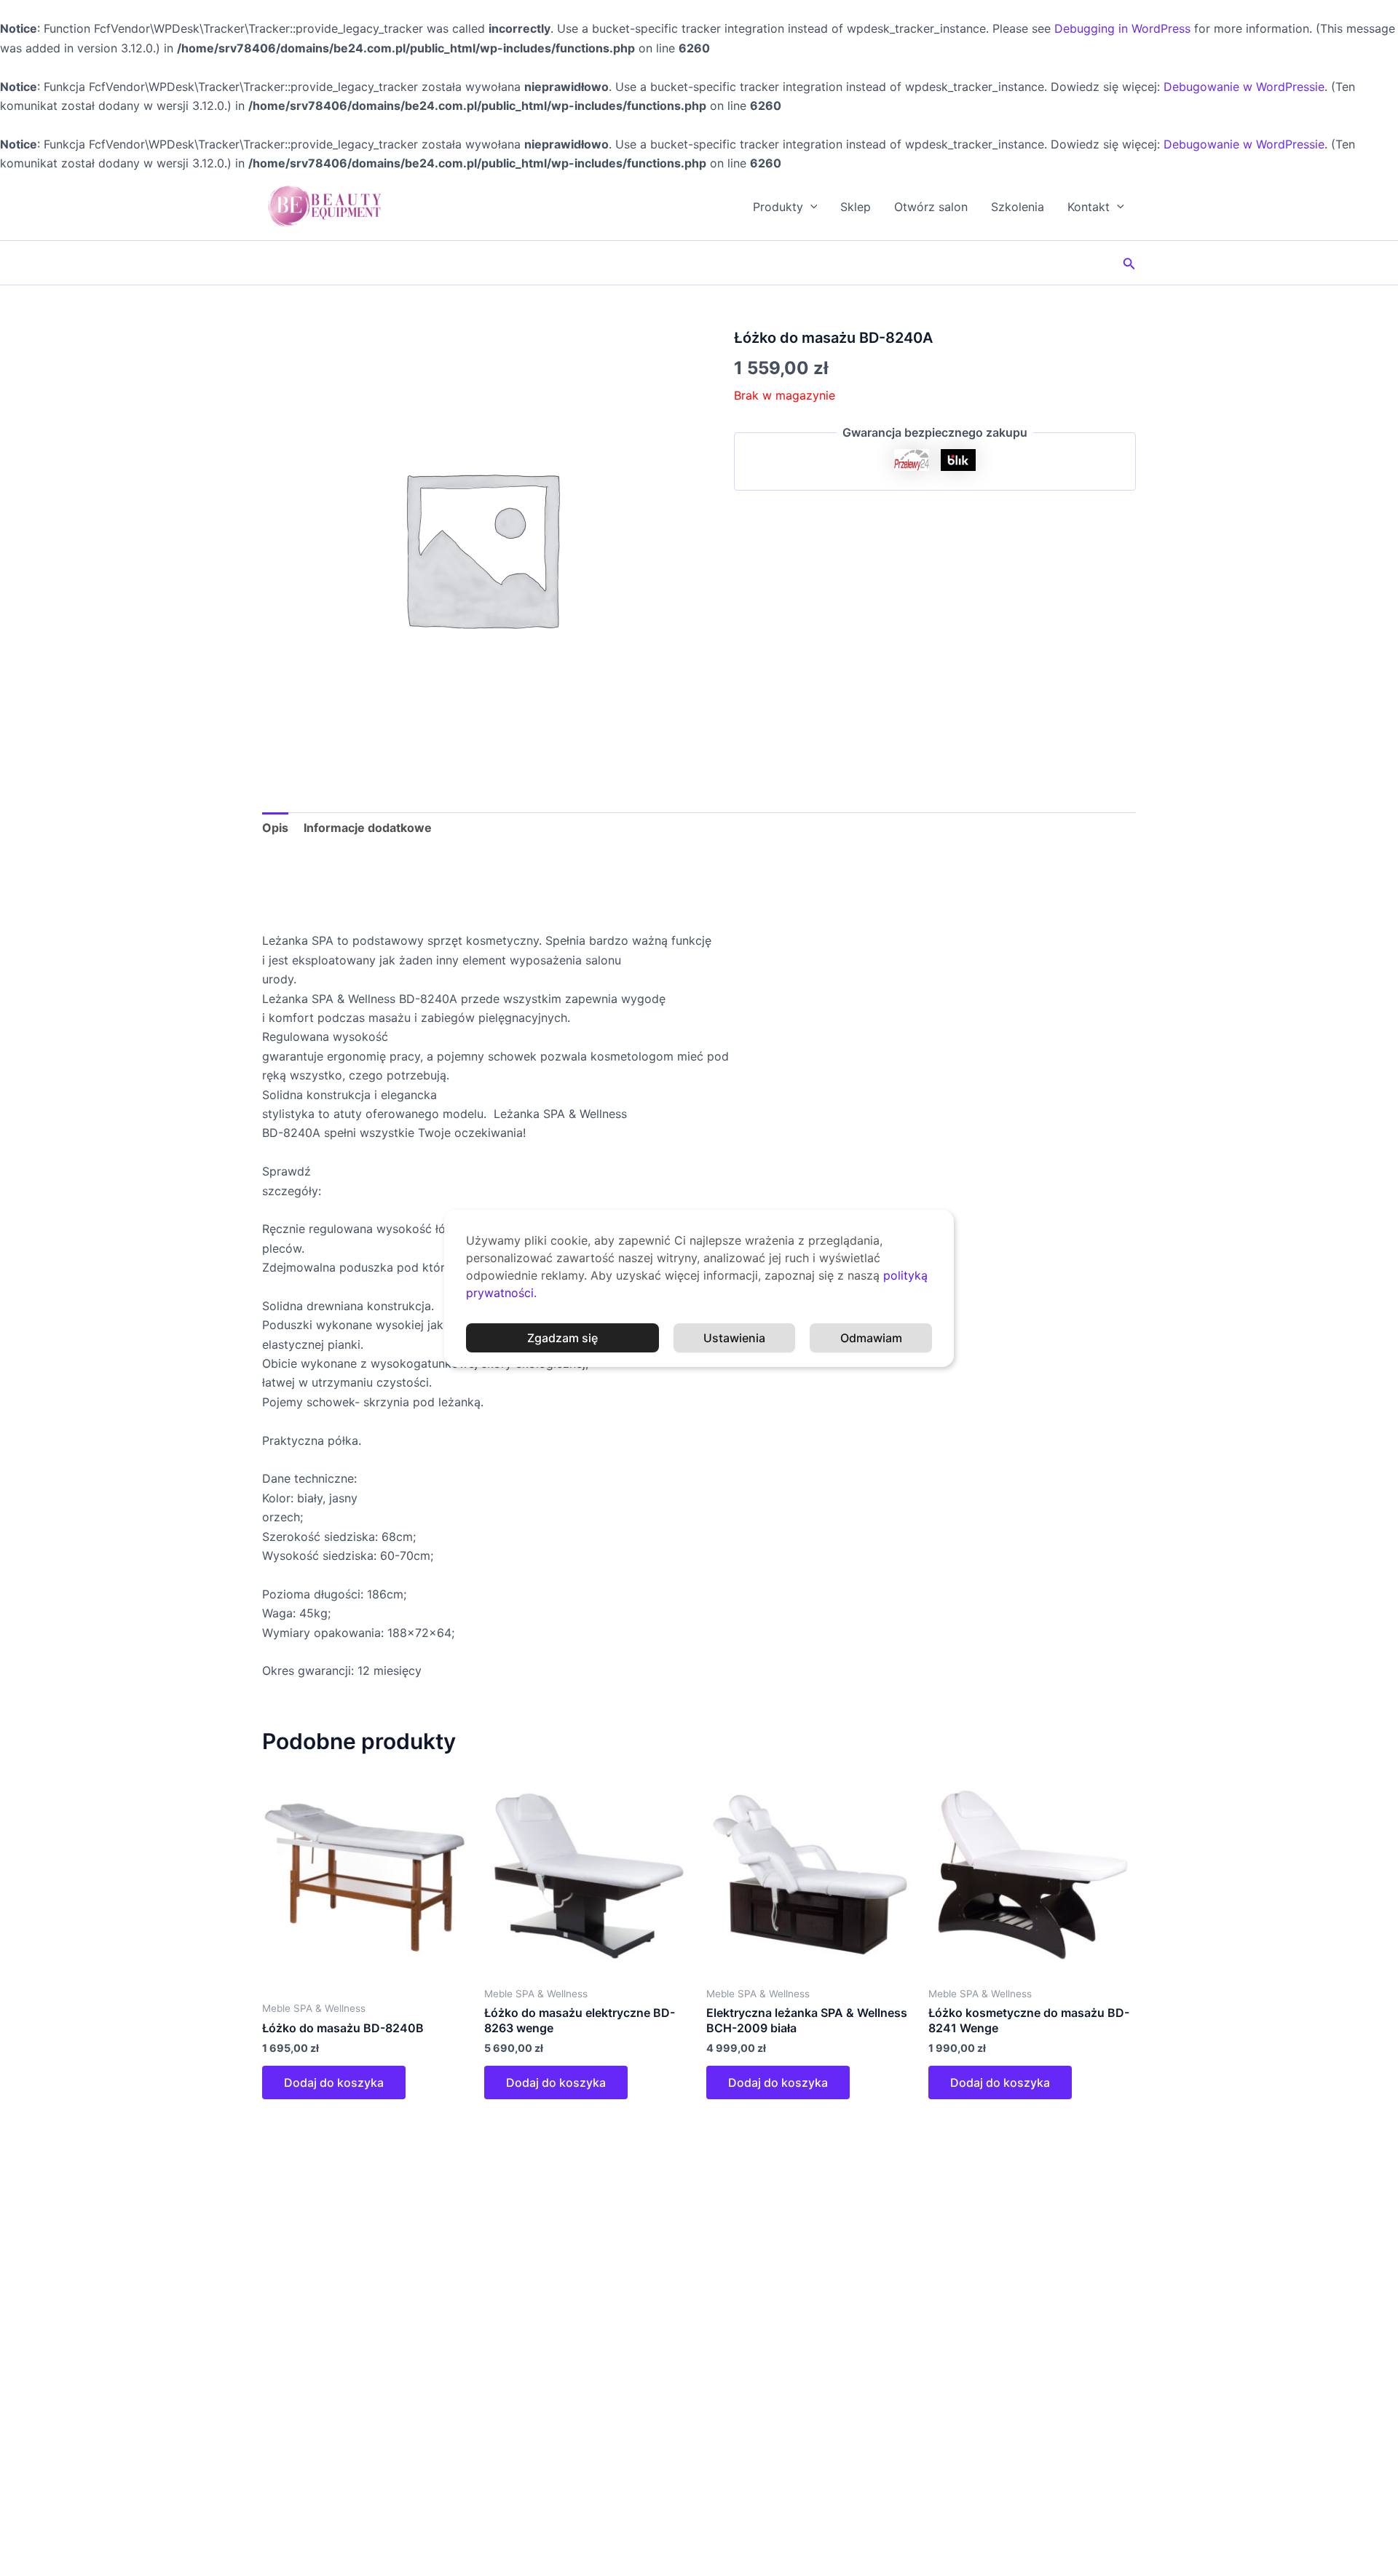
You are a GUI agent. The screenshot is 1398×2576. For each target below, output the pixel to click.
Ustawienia (734, 1338)
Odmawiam (871, 1338)
